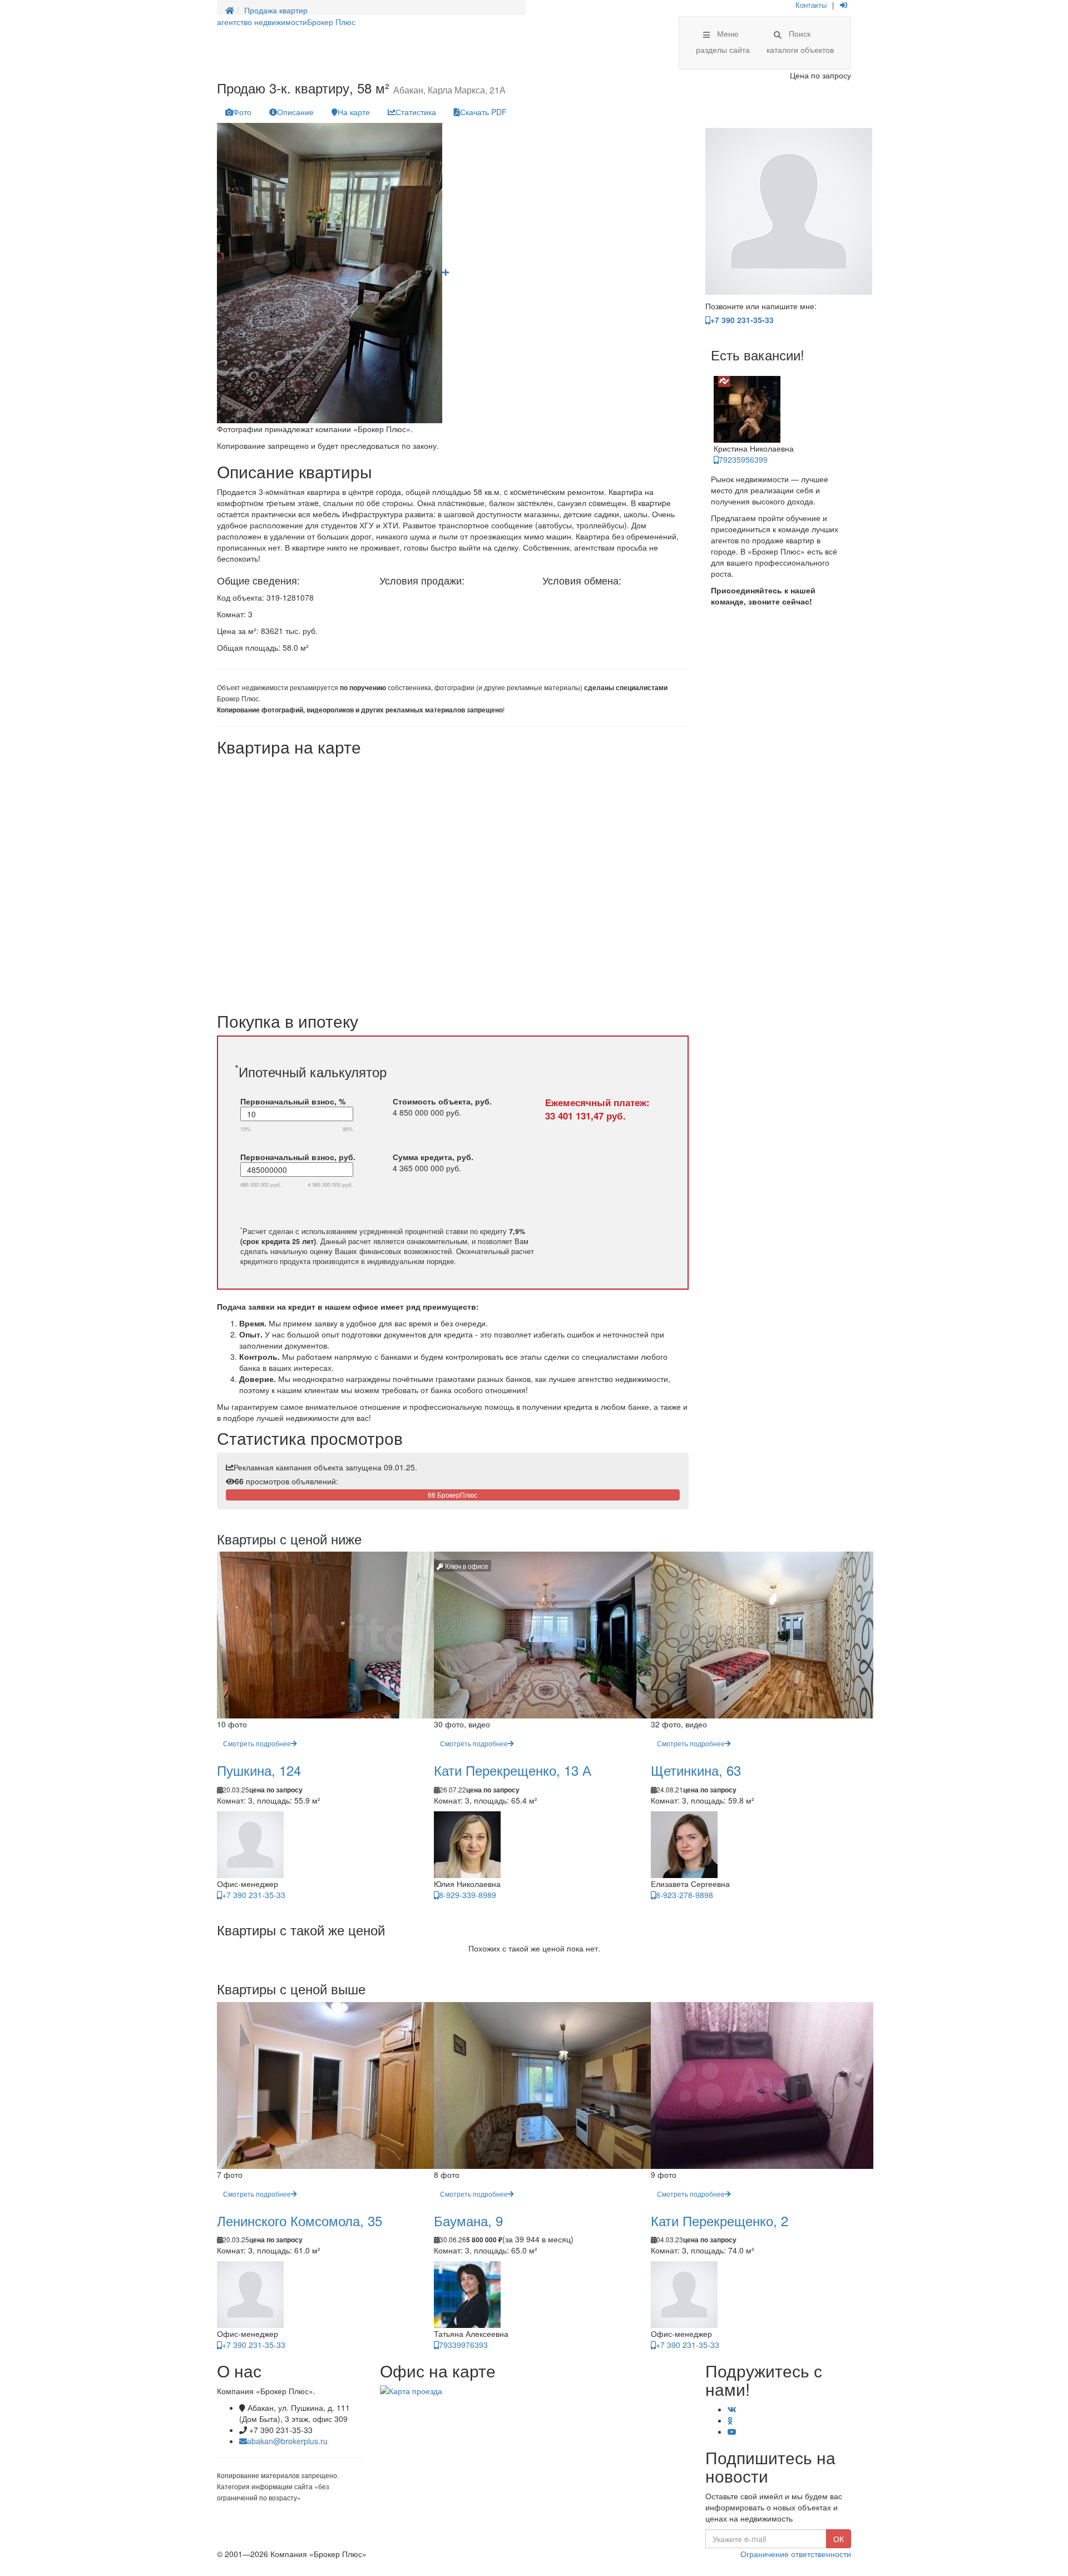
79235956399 (743, 459)
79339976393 (463, 2345)
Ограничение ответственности (796, 2554)
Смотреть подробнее (257, 1743)
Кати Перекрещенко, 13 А (513, 1770)
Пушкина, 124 (259, 1770)
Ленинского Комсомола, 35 (300, 2220)
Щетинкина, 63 (696, 1770)
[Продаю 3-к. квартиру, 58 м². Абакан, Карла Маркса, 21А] (446, 272)
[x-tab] (238, 112)
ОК (839, 2539)
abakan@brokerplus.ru (287, 2441)
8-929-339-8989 (468, 1895)
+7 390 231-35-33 (742, 320)
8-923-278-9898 (684, 1895)
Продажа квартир (276, 10)
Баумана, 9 (468, 2220)
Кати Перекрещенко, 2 (720, 2220)
